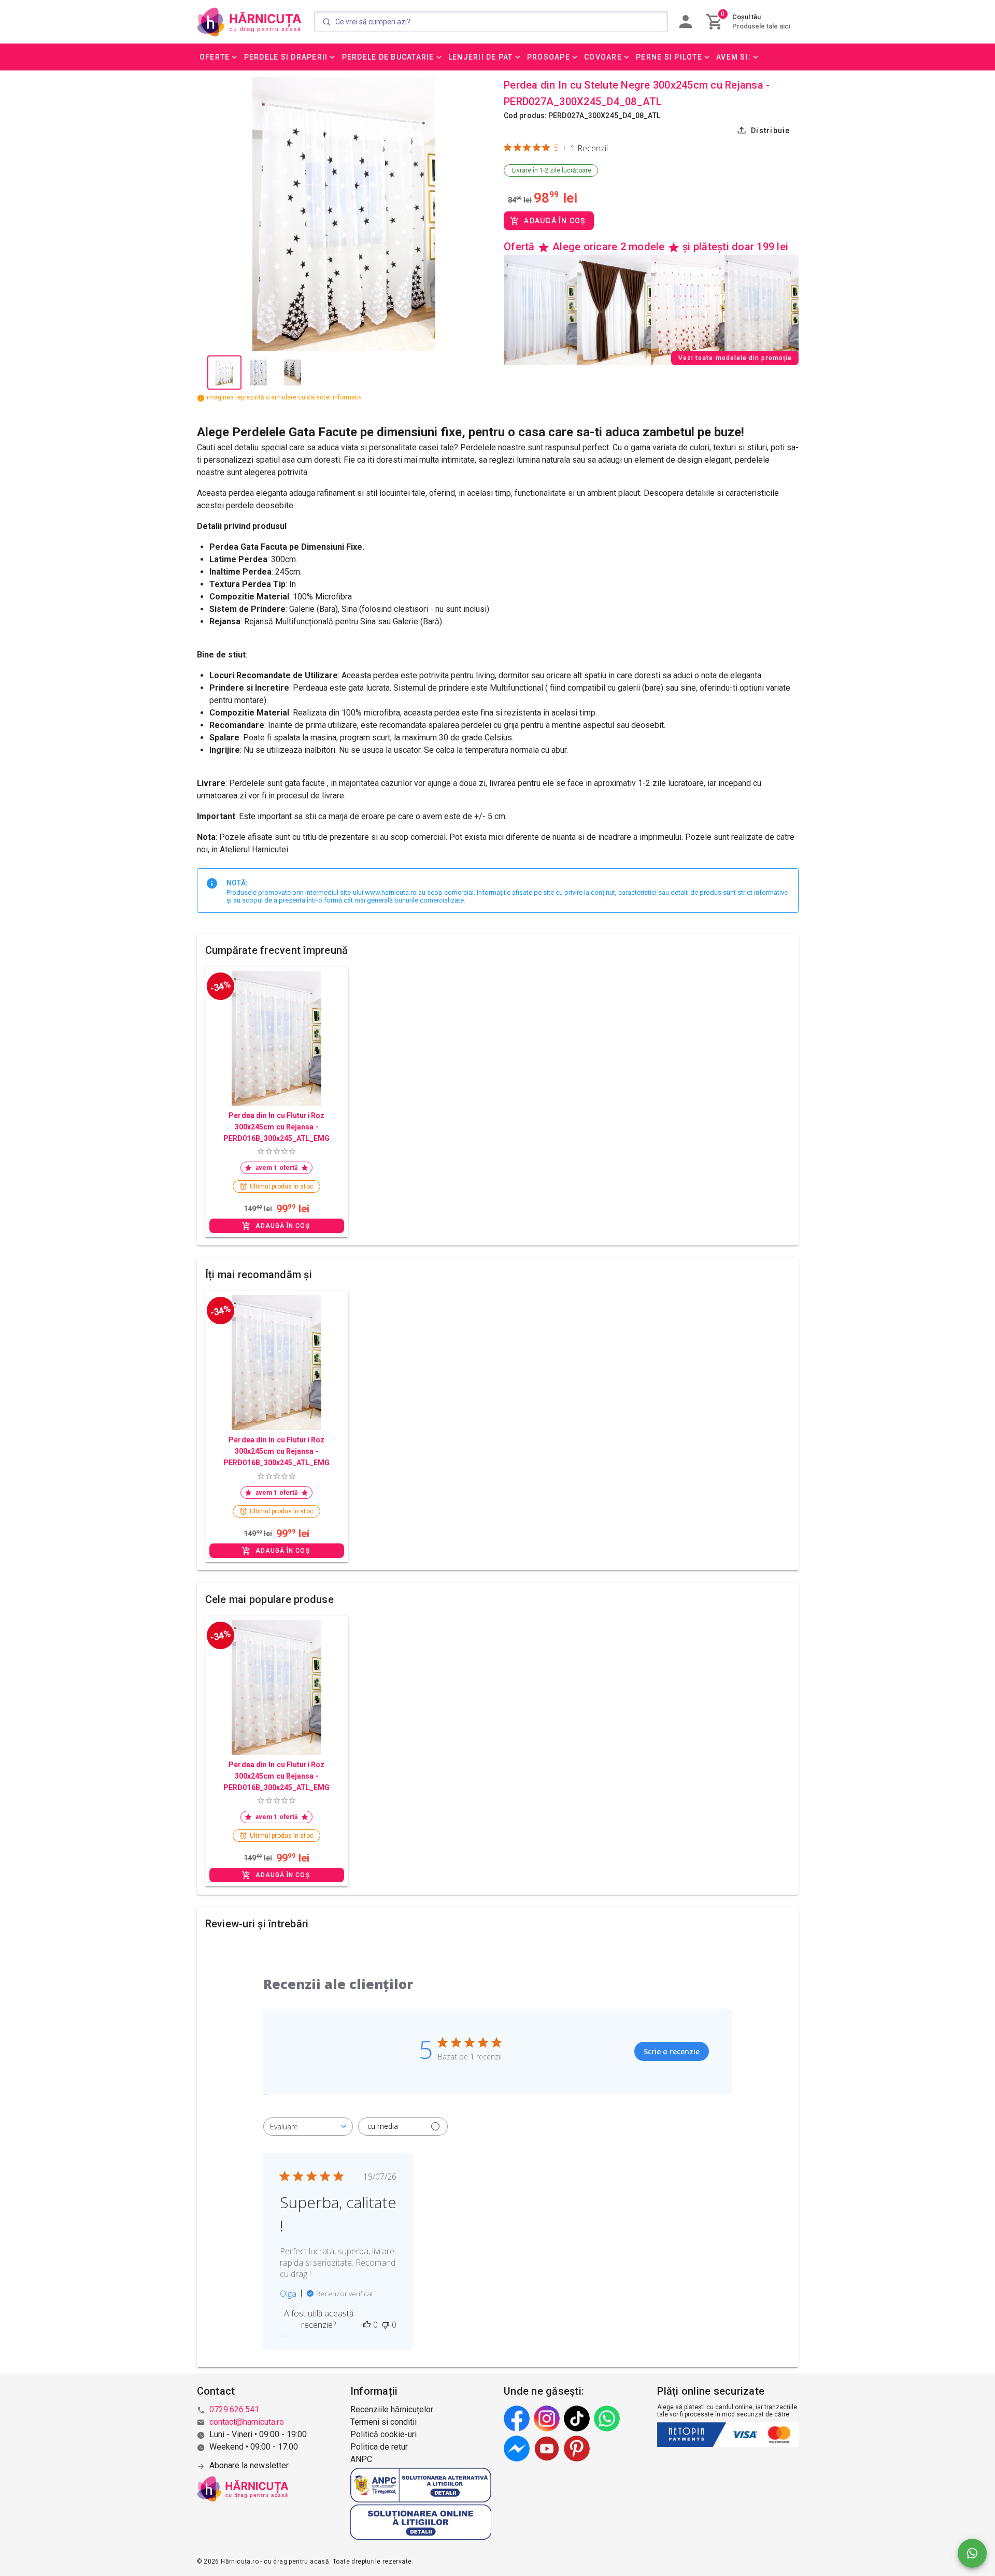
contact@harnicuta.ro (247, 2422)
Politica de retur (379, 2447)
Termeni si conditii (383, 2422)
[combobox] (308, 2127)
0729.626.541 (234, 2409)
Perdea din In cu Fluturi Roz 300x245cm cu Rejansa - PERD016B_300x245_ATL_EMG (276, 1127)
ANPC (361, 2459)
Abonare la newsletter (249, 2465)
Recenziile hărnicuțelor (392, 2409)
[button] (219, 57)
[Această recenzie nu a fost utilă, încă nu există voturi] (386, 2325)
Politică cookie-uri (383, 2434)
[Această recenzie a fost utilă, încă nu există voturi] (367, 2325)
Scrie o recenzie (672, 2051)
